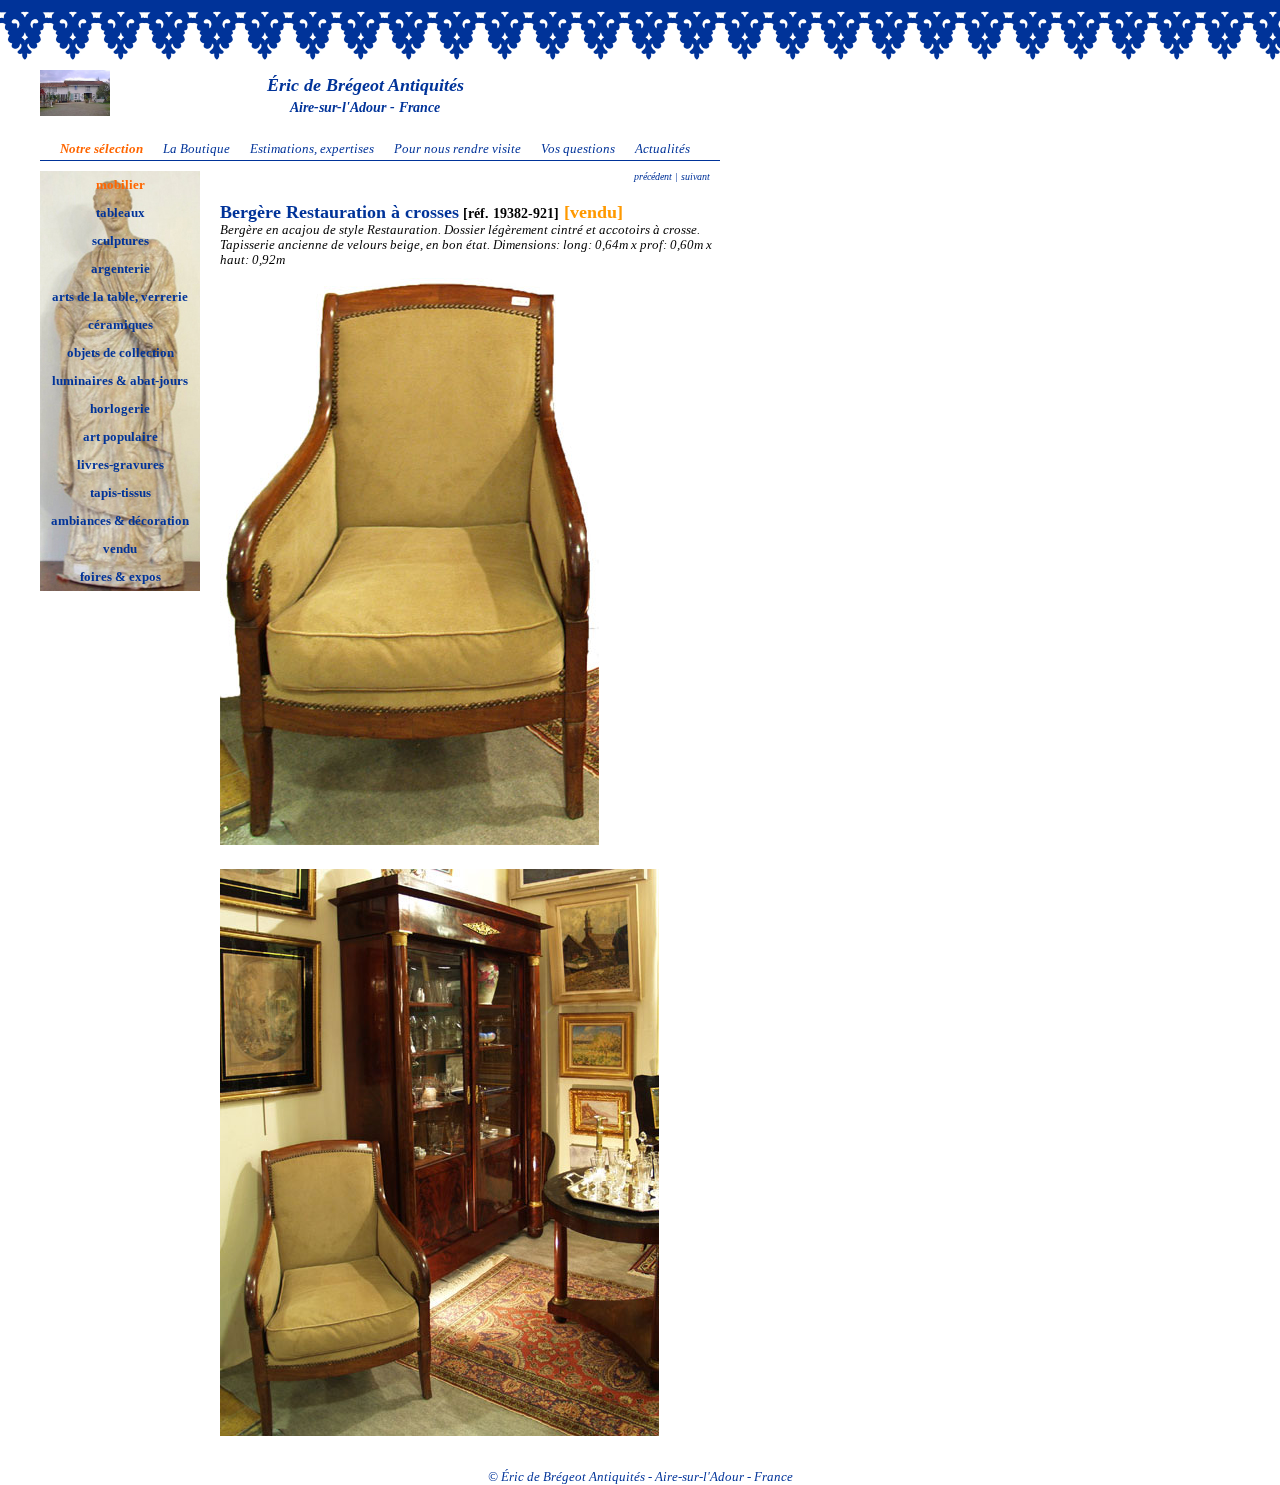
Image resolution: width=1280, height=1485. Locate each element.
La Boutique (196, 149)
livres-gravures (120, 465)
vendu (120, 549)
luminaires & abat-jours (120, 381)
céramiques (120, 325)
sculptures (120, 241)
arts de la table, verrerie (120, 297)
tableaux (120, 213)
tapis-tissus (120, 493)
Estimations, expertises (312, 149)
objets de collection (120, 353)
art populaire (120, 437)
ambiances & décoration (120, 521)
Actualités (662, 149)
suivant (694, 176)
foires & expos (120, 577)
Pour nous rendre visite (457, 149)
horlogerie (120, 409)
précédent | (656, 176)
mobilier (120, 185)
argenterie (120, 269)
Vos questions (578, 149)
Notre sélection (101, 149)
